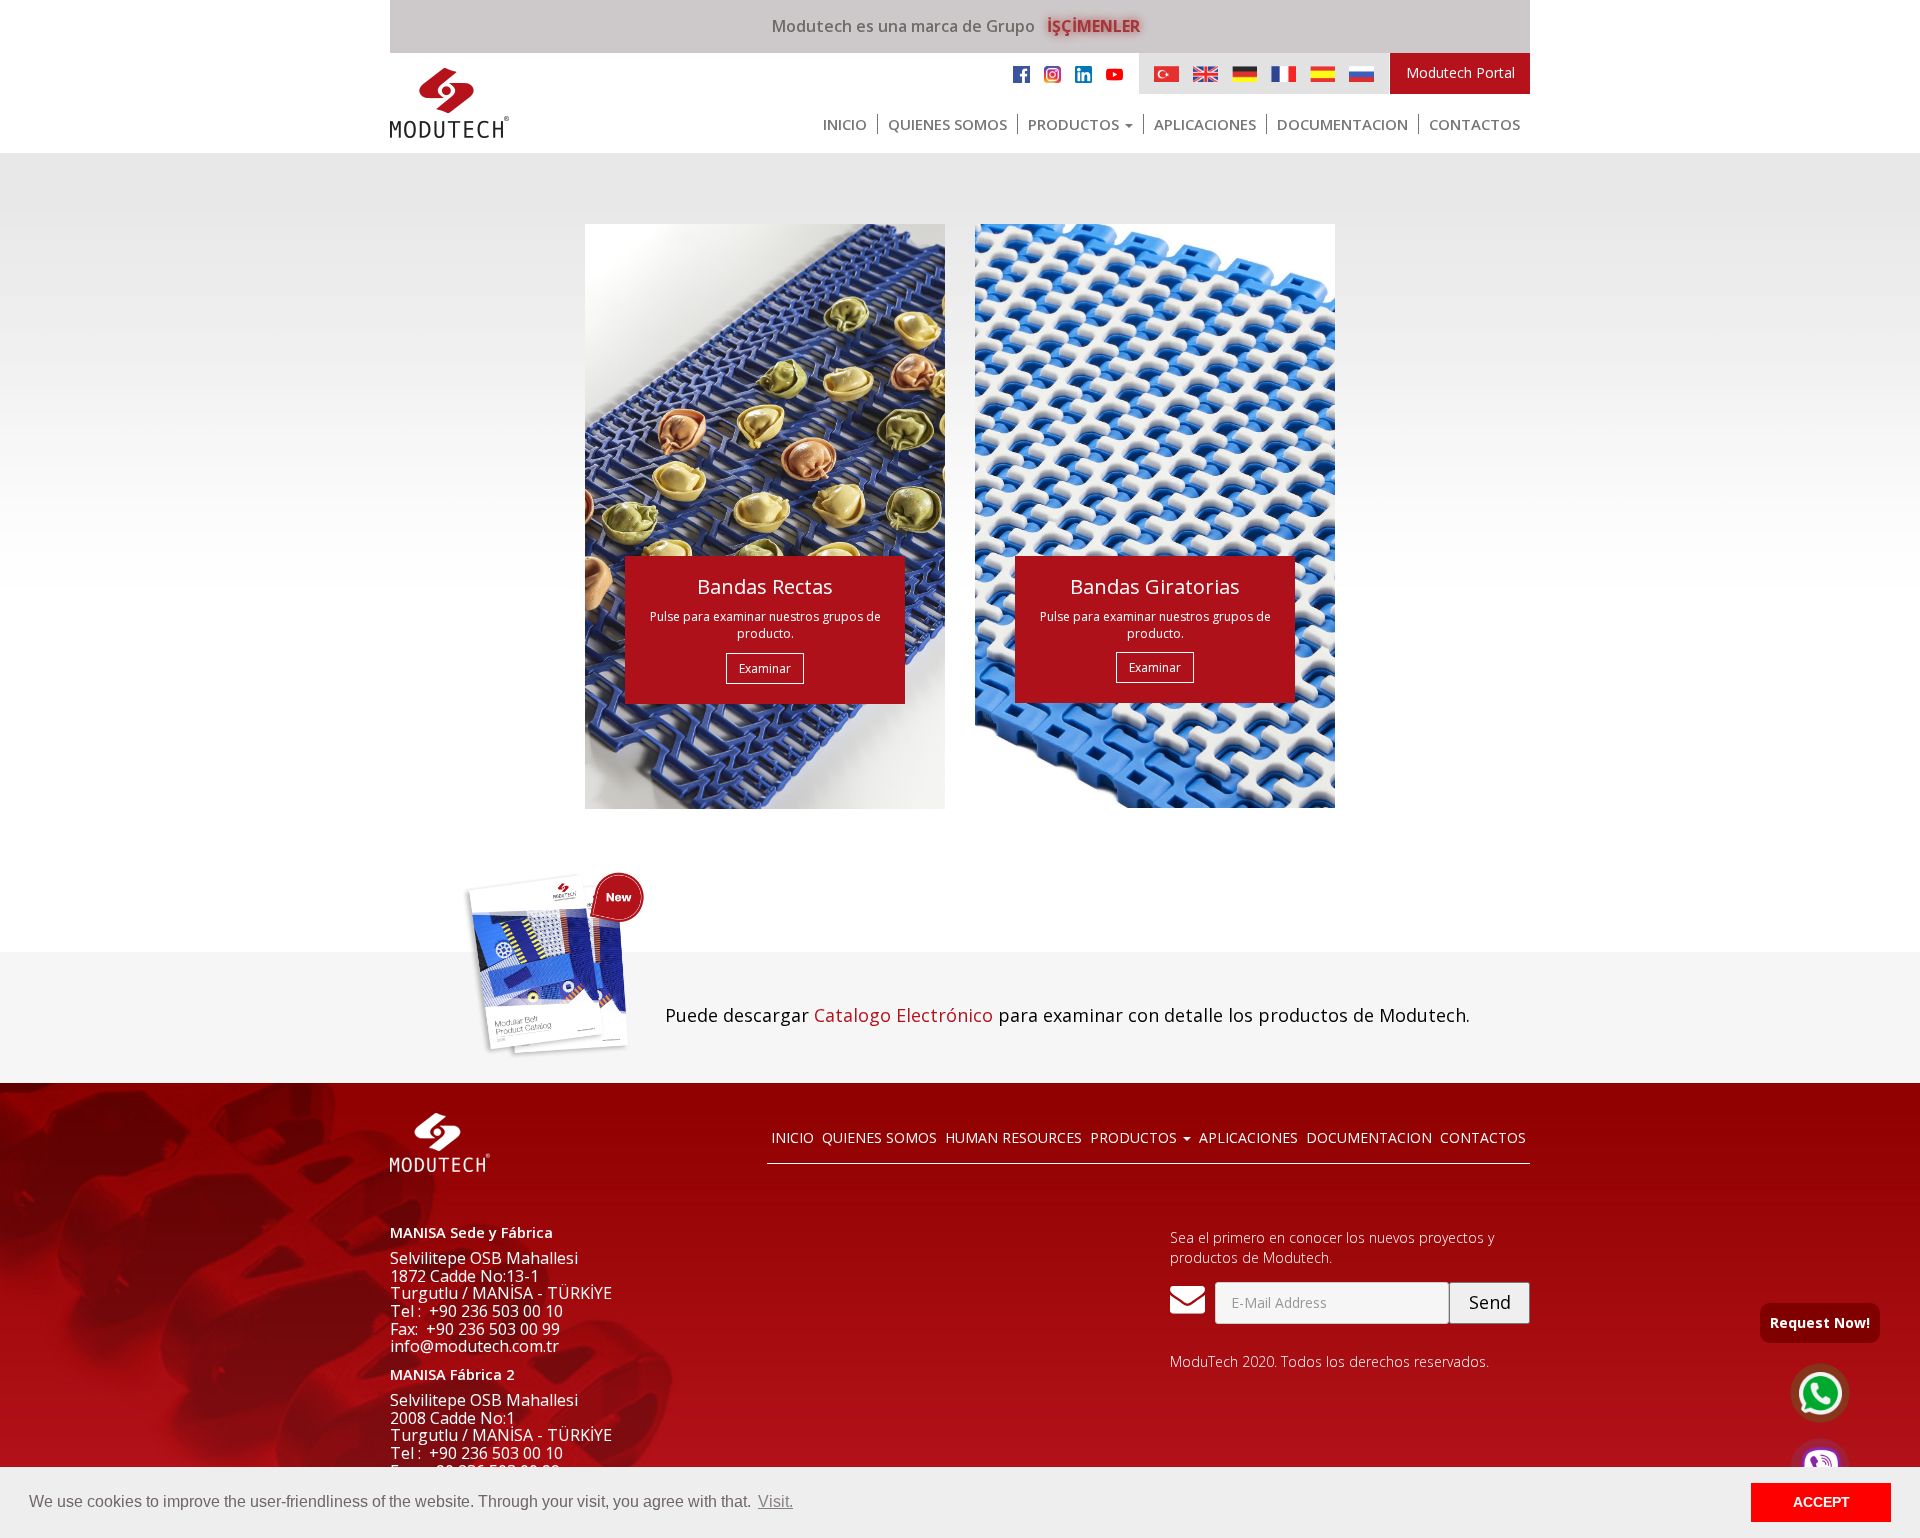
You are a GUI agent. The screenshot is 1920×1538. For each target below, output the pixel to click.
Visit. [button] (775, 1501)
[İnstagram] (1052, 73)
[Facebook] (1021, 73)
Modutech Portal (1460, 72)
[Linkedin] (1083, 73)
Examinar (765, 668)
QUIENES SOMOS (947, 124)
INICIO (845, 124)
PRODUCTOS (1075, 124)
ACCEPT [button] (1821, 1502)
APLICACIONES (1205, 124)
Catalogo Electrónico (903, 1015)
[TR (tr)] (1166, 73)
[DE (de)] (1244, 73)
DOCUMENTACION (1342, 124)
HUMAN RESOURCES (1013, 1137)
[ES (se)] (1322, 73)
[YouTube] (1114, 73)
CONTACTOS (1474, 124)
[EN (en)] (1205, 73)
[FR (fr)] (1283, 73)
